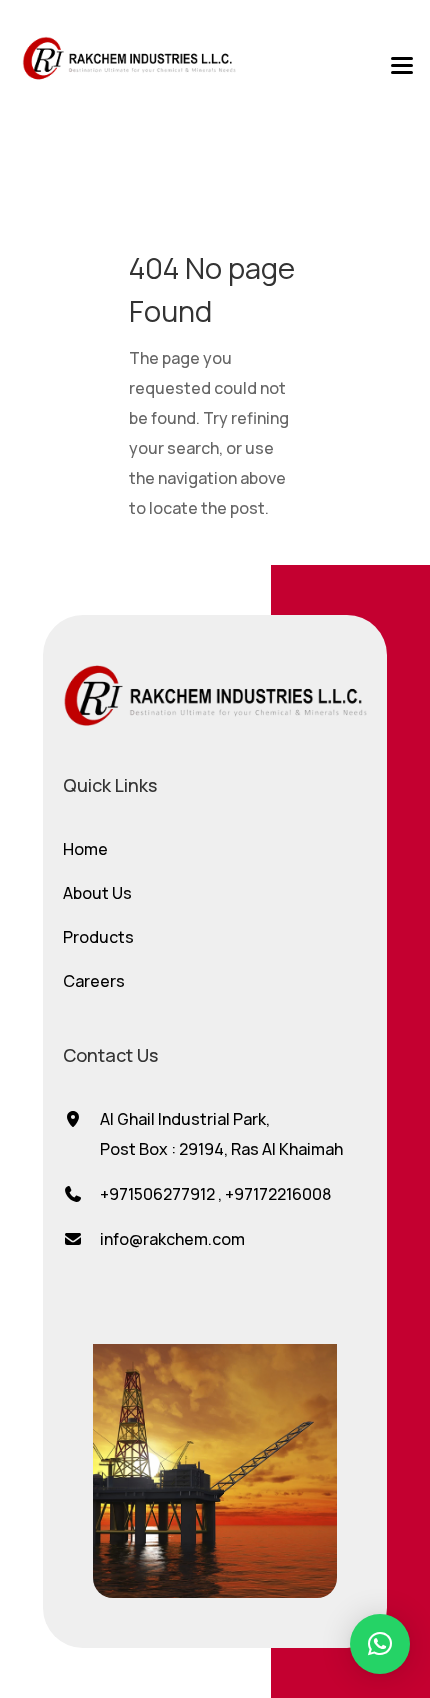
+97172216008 (278, 1194)
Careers (94, 981)
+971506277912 (157, 1194)
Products (98, 937)
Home (85, 849)
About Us (97, 893)
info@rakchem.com (172, 1239)
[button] (380, 1644)
